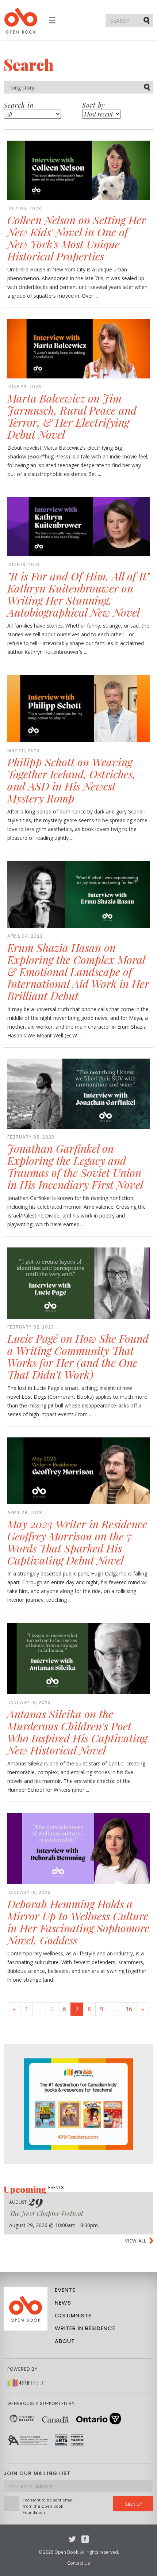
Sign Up (133, 2504)
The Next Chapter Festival (46, 2214)
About (65, 2341)
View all (135, 2241)
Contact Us (78, 2563)
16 (129, 2009)
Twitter (72, 2539)
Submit (147, 20)
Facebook (85, 2539)
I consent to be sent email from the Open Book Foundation (48, 2506)
